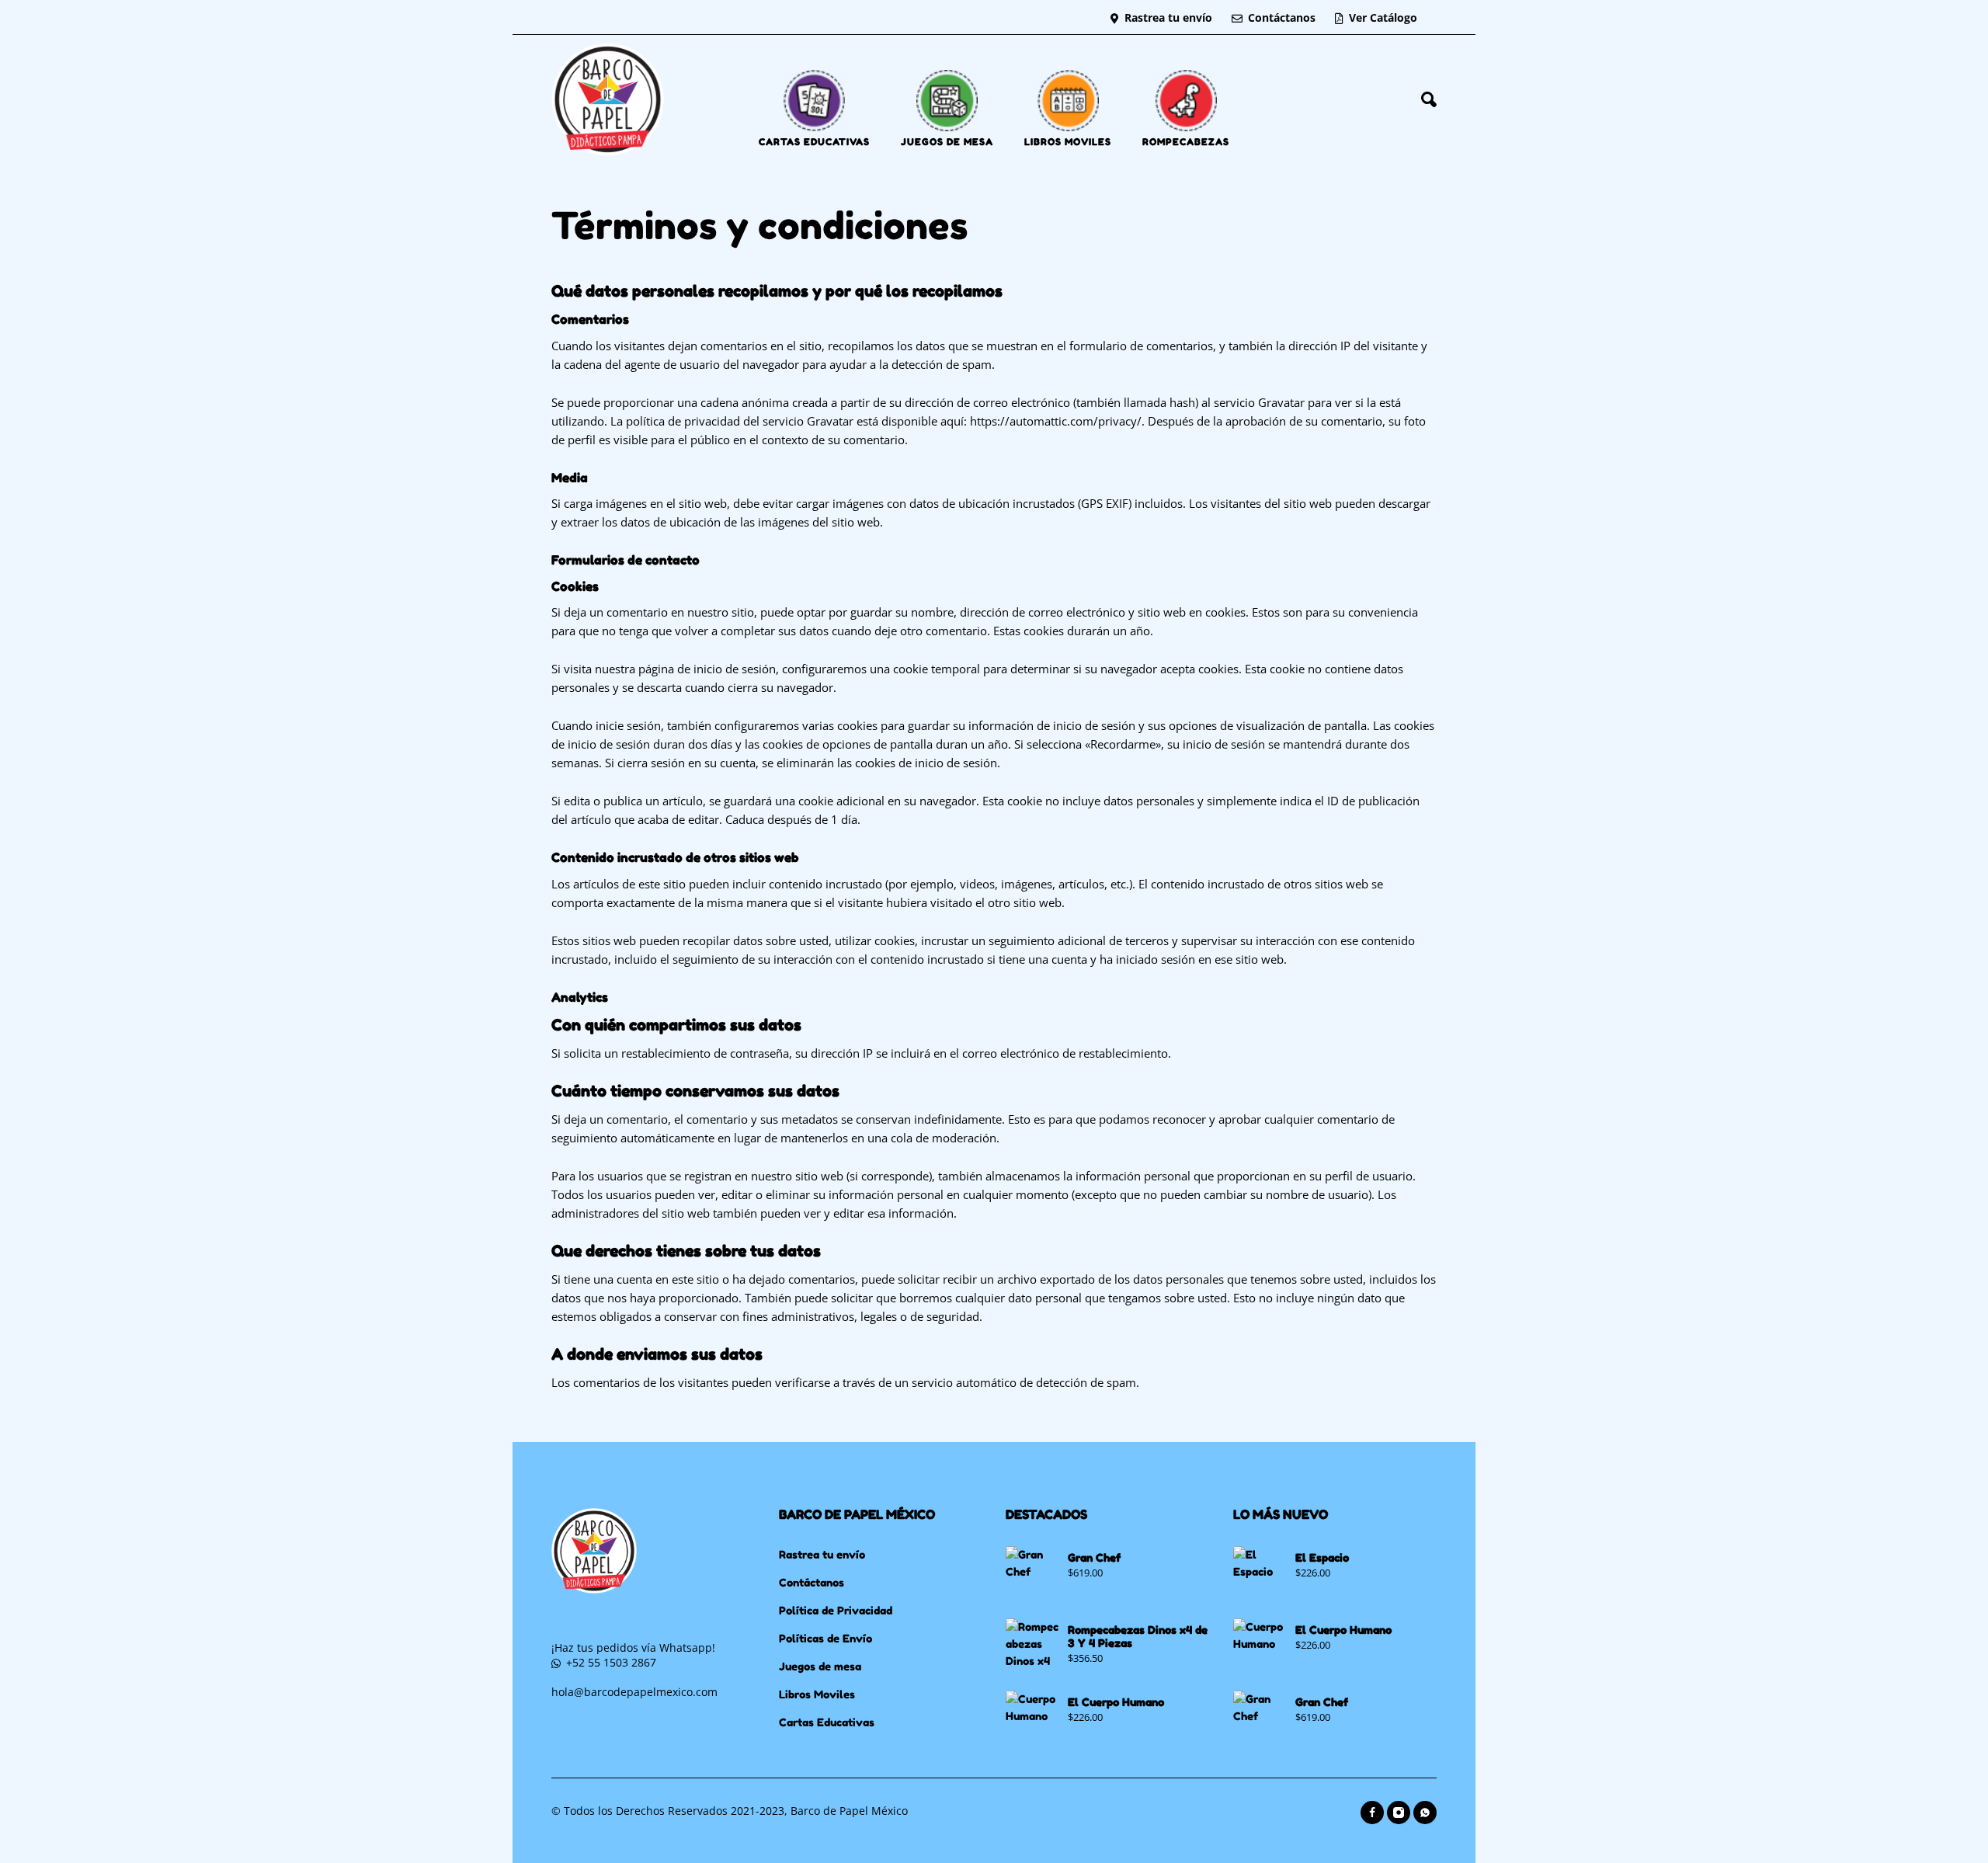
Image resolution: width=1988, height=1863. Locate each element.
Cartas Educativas (827, 1722)
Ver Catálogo (1383, 17)
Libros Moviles (817, 1694)
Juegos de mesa (820, 1666)
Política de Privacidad (836, 1610)
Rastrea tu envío (1168, 17)
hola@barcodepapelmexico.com (634, 1692)
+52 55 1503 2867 (611, 1662)
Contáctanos (1282, 17)
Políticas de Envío (825, 1638)
